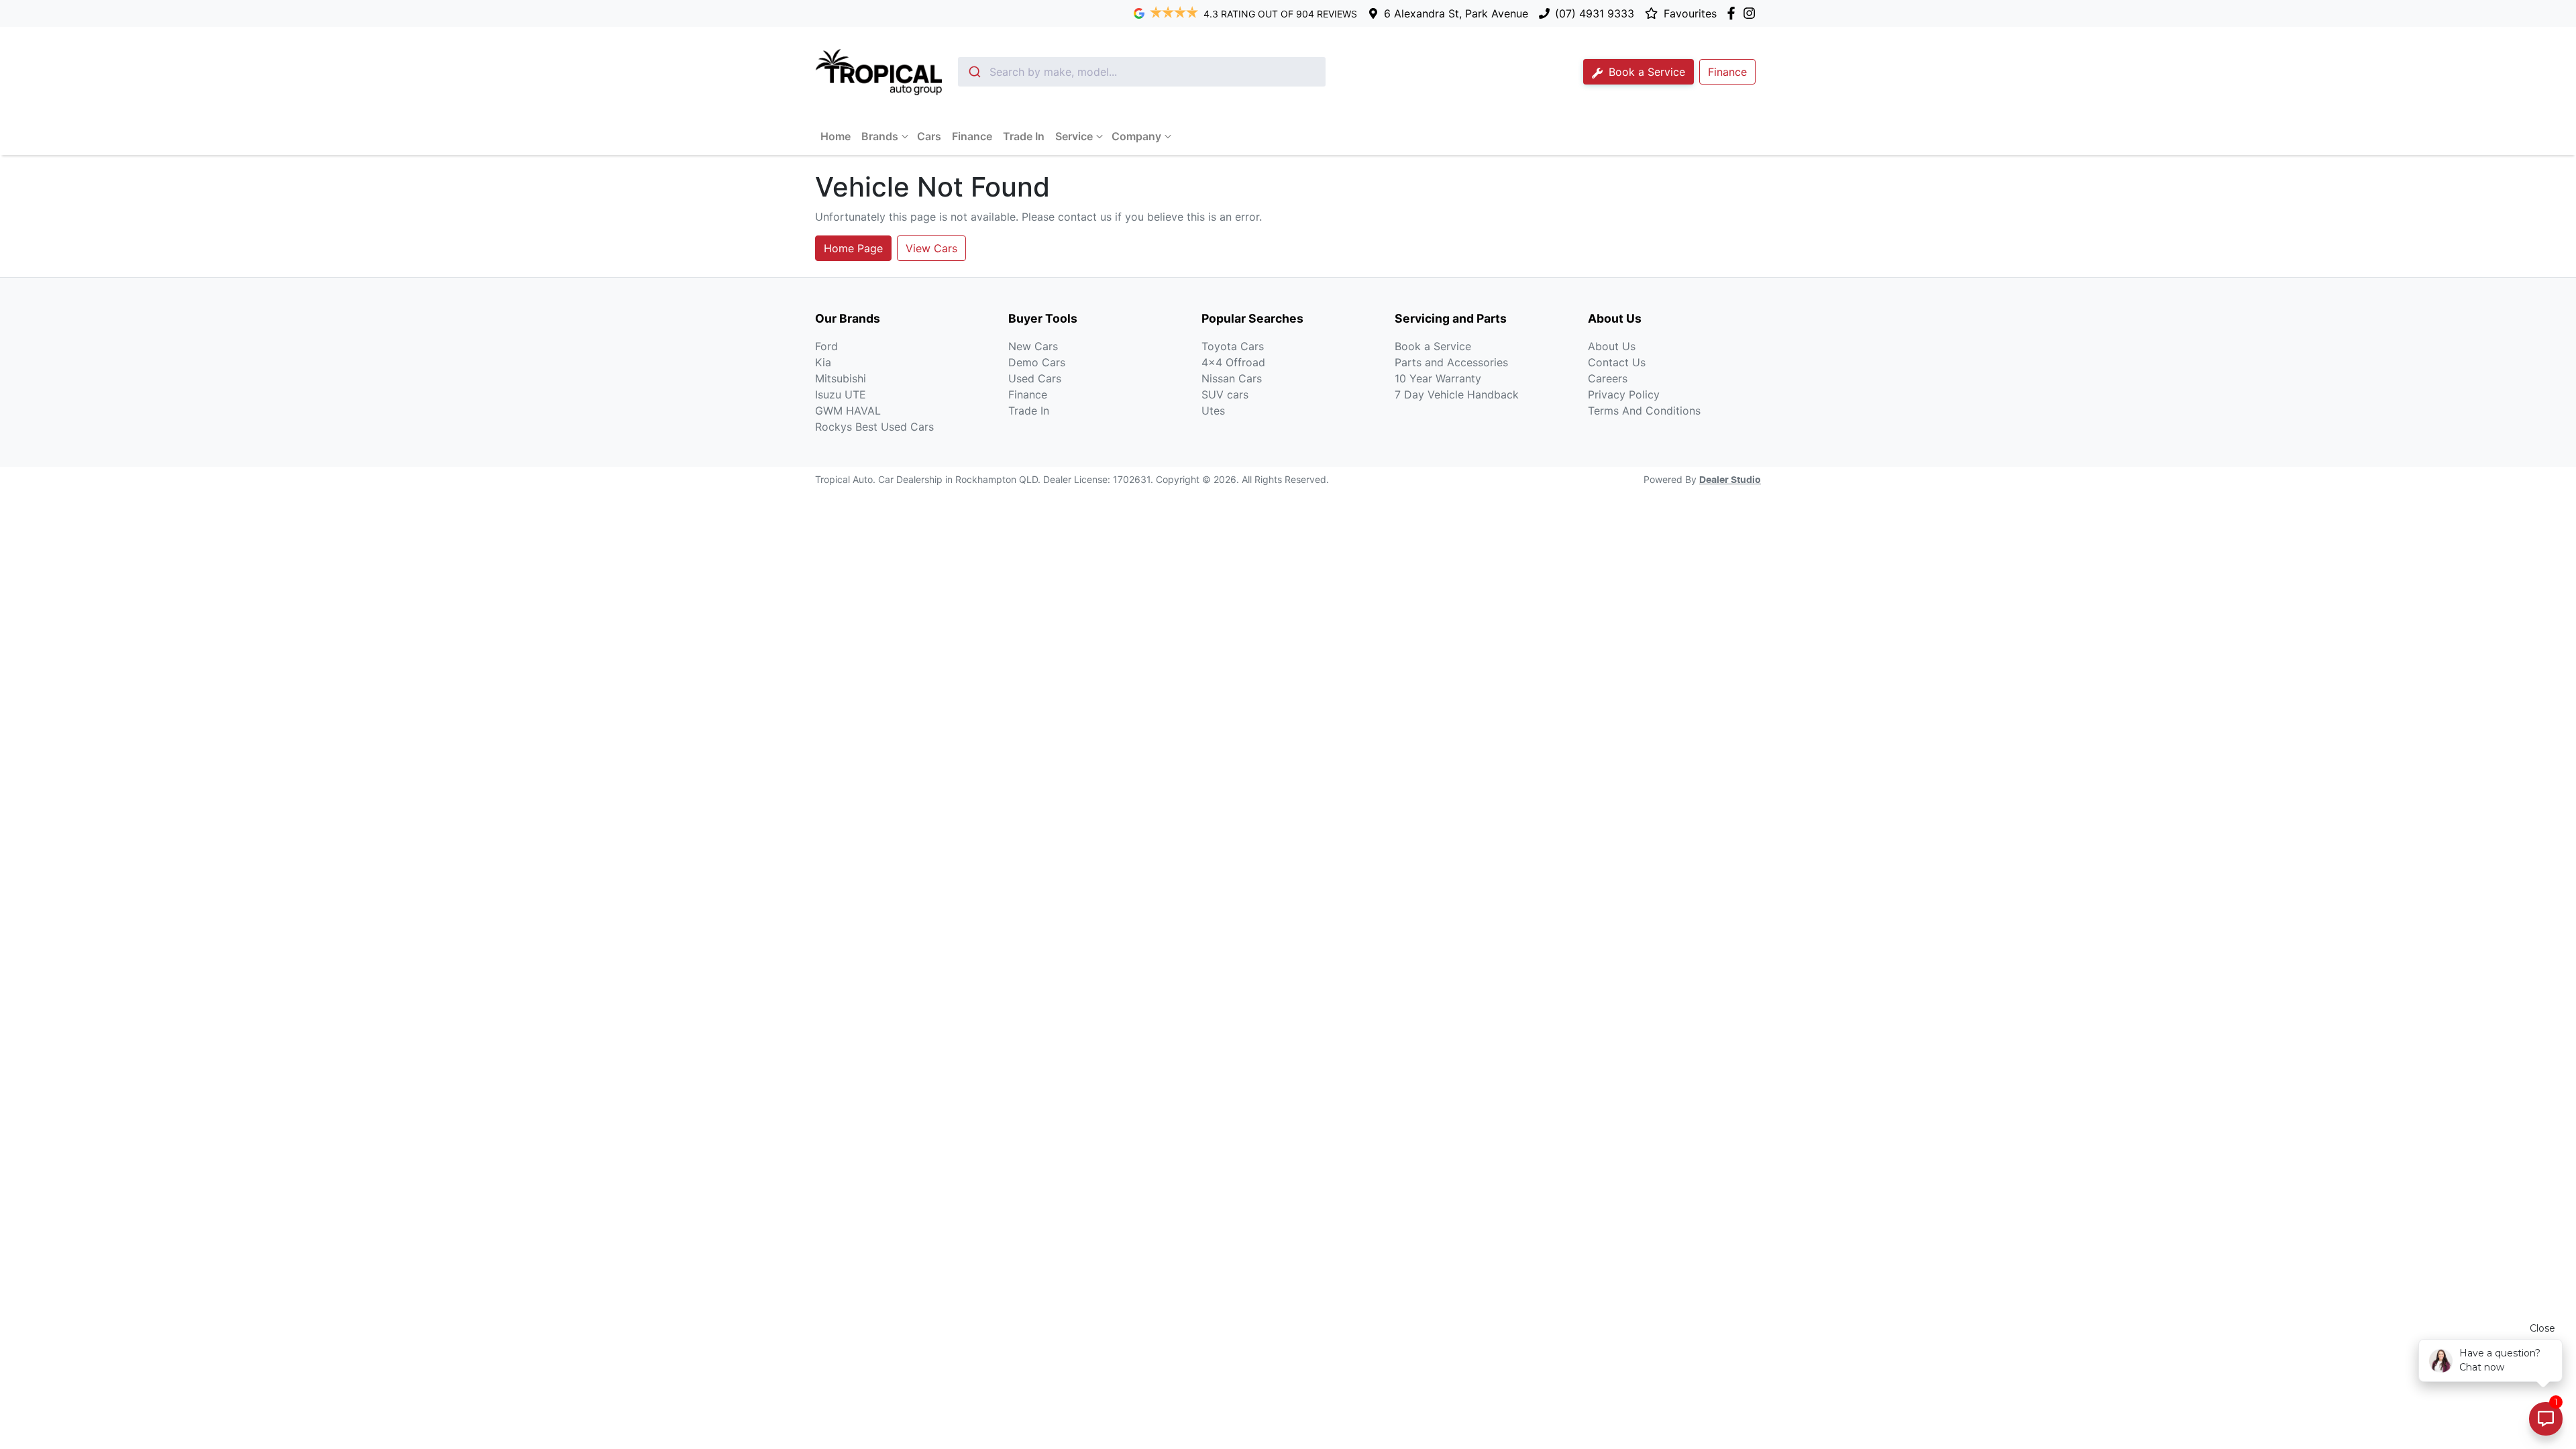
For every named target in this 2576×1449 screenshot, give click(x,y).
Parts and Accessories (1451, 362)
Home (836, 136)
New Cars (1033, 346)
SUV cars (1225, 394)
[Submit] (974, 72)
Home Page (853, 248)
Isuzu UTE (841, 394)
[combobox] (1142, 72)
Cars (929, 136)
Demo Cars (1037, 362)
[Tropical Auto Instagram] (1752, 13)
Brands (880, 136)
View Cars (931, 248)
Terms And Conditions (1644, 411)
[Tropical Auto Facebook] (1734, 13)
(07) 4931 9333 (1595, 13)
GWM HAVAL (848, 411)
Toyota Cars (1233, 346)
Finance (972, 136)
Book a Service (1645, 72)
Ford (826, 346)
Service (1074, 136)
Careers (1608, 378)
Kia (823, 362)
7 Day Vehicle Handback (1457, 394)
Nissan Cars (1232, 378)
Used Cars (1035, 378)
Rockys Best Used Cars (874, 427)
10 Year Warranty (1438, 378)
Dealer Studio (1730, 480)
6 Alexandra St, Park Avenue (1456, 13)
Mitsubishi (841, 378)
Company (1136, 136)
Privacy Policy (1624, 394)
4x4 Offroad (1233, 362)
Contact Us (1617, 362)
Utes (1213, 411)
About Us (1612, 346)
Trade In (1024, 136)
